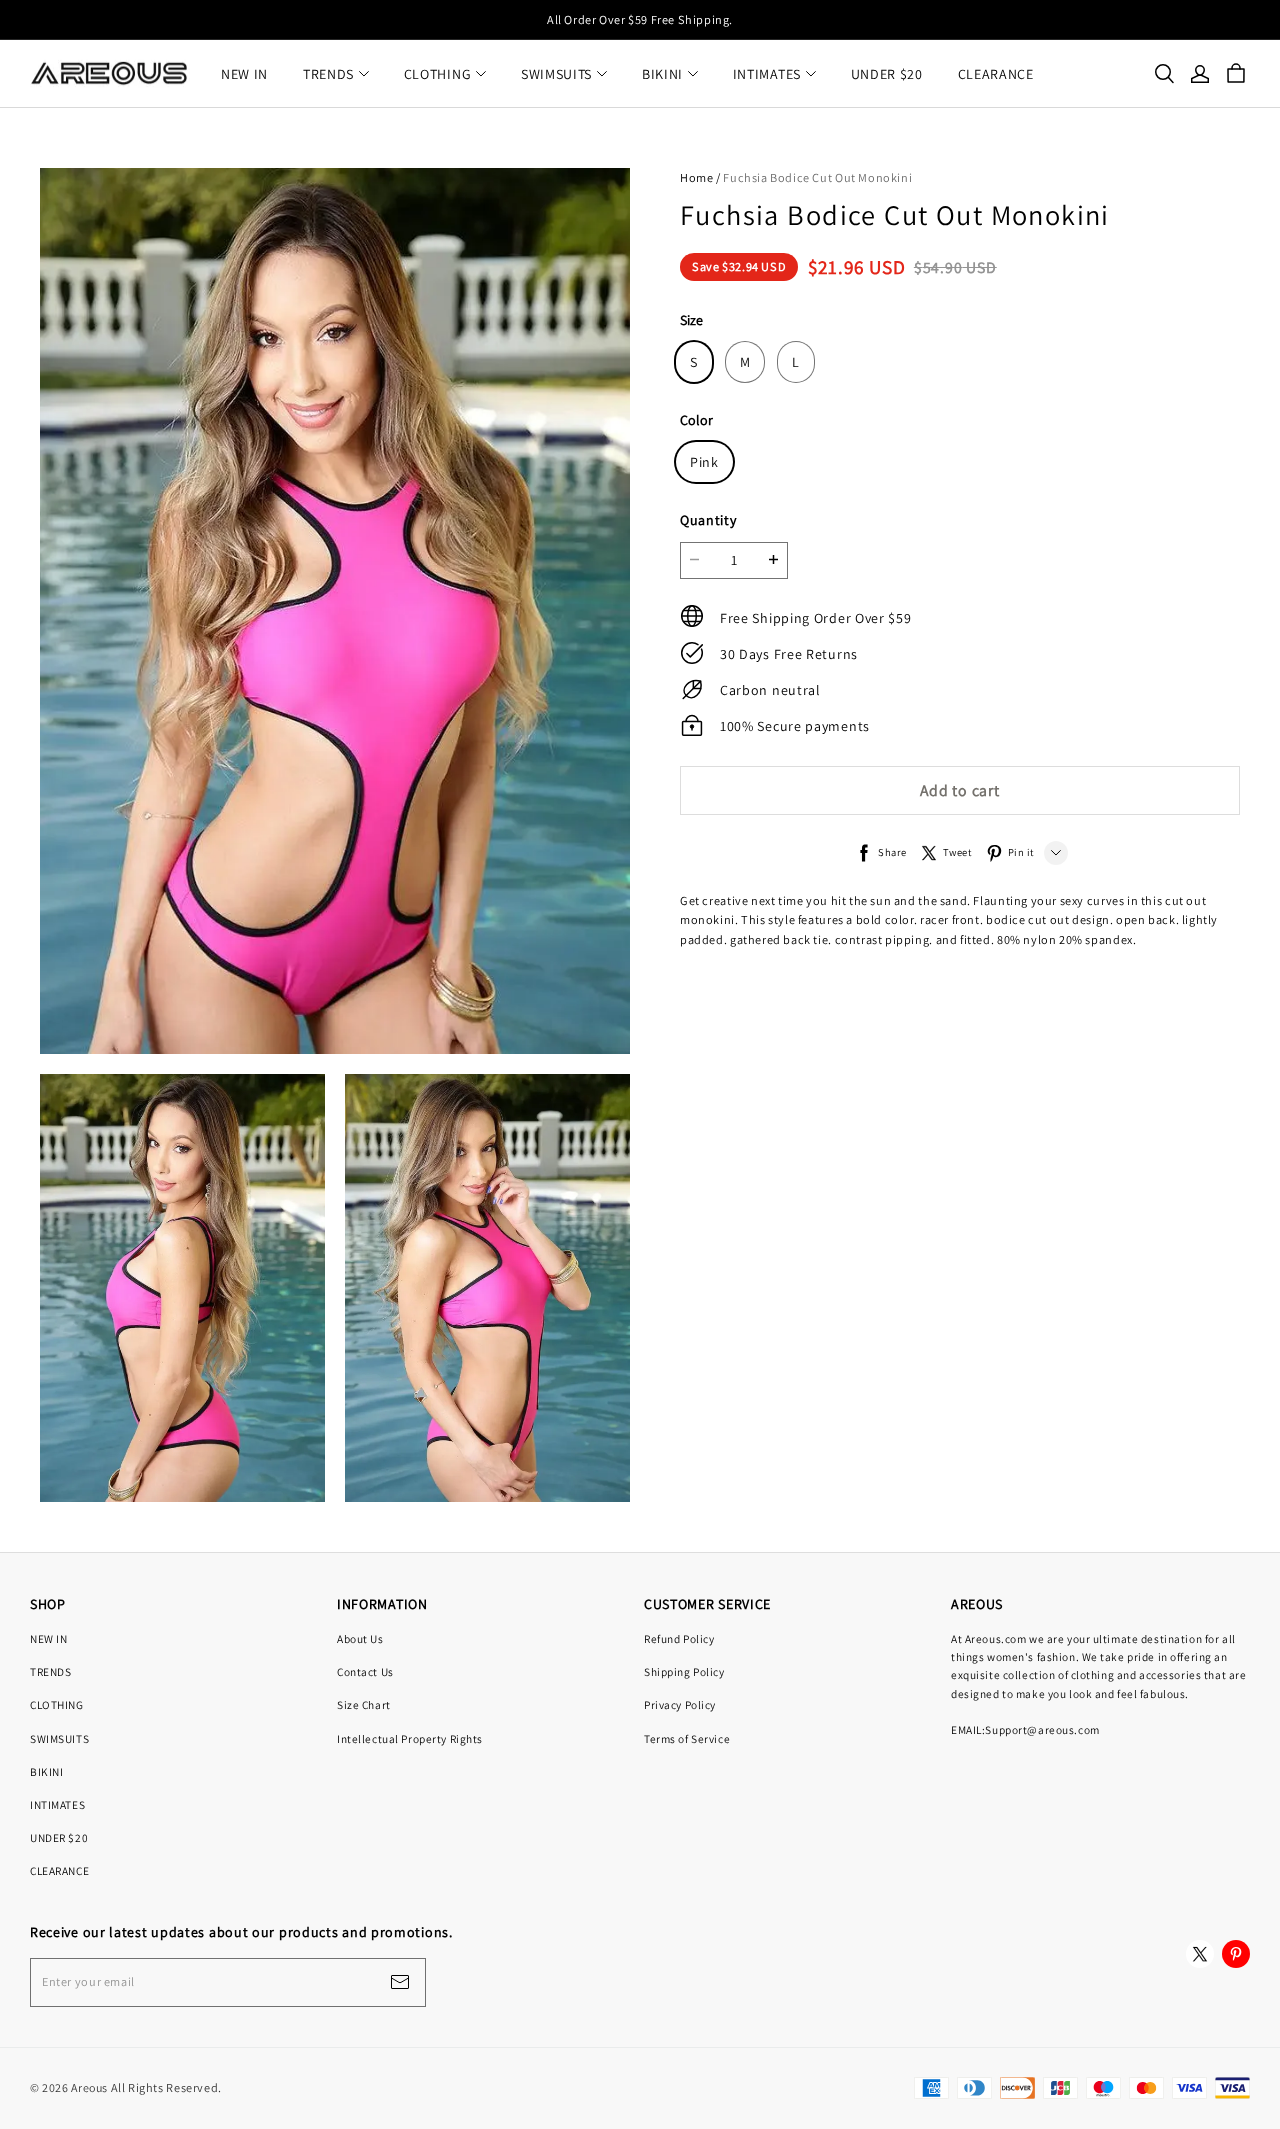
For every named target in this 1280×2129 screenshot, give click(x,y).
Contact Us (365, 1671)
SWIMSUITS (556, 74)
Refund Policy (679, 1638)
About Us (360, 1638)
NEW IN (244, 74)
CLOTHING (438, 74)
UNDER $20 (887, 74)
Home (696, 177)
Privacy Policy (680, 1704)
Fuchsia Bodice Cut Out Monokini (817, 177)
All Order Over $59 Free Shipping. (640, 19)
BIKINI (662, 74)
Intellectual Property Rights (410, 1738)
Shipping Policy (684, 1671)
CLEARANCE (996, 74)
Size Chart (364, 1704)
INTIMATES (767, 74)
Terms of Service (687, 1738)
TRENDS (328, 74)
